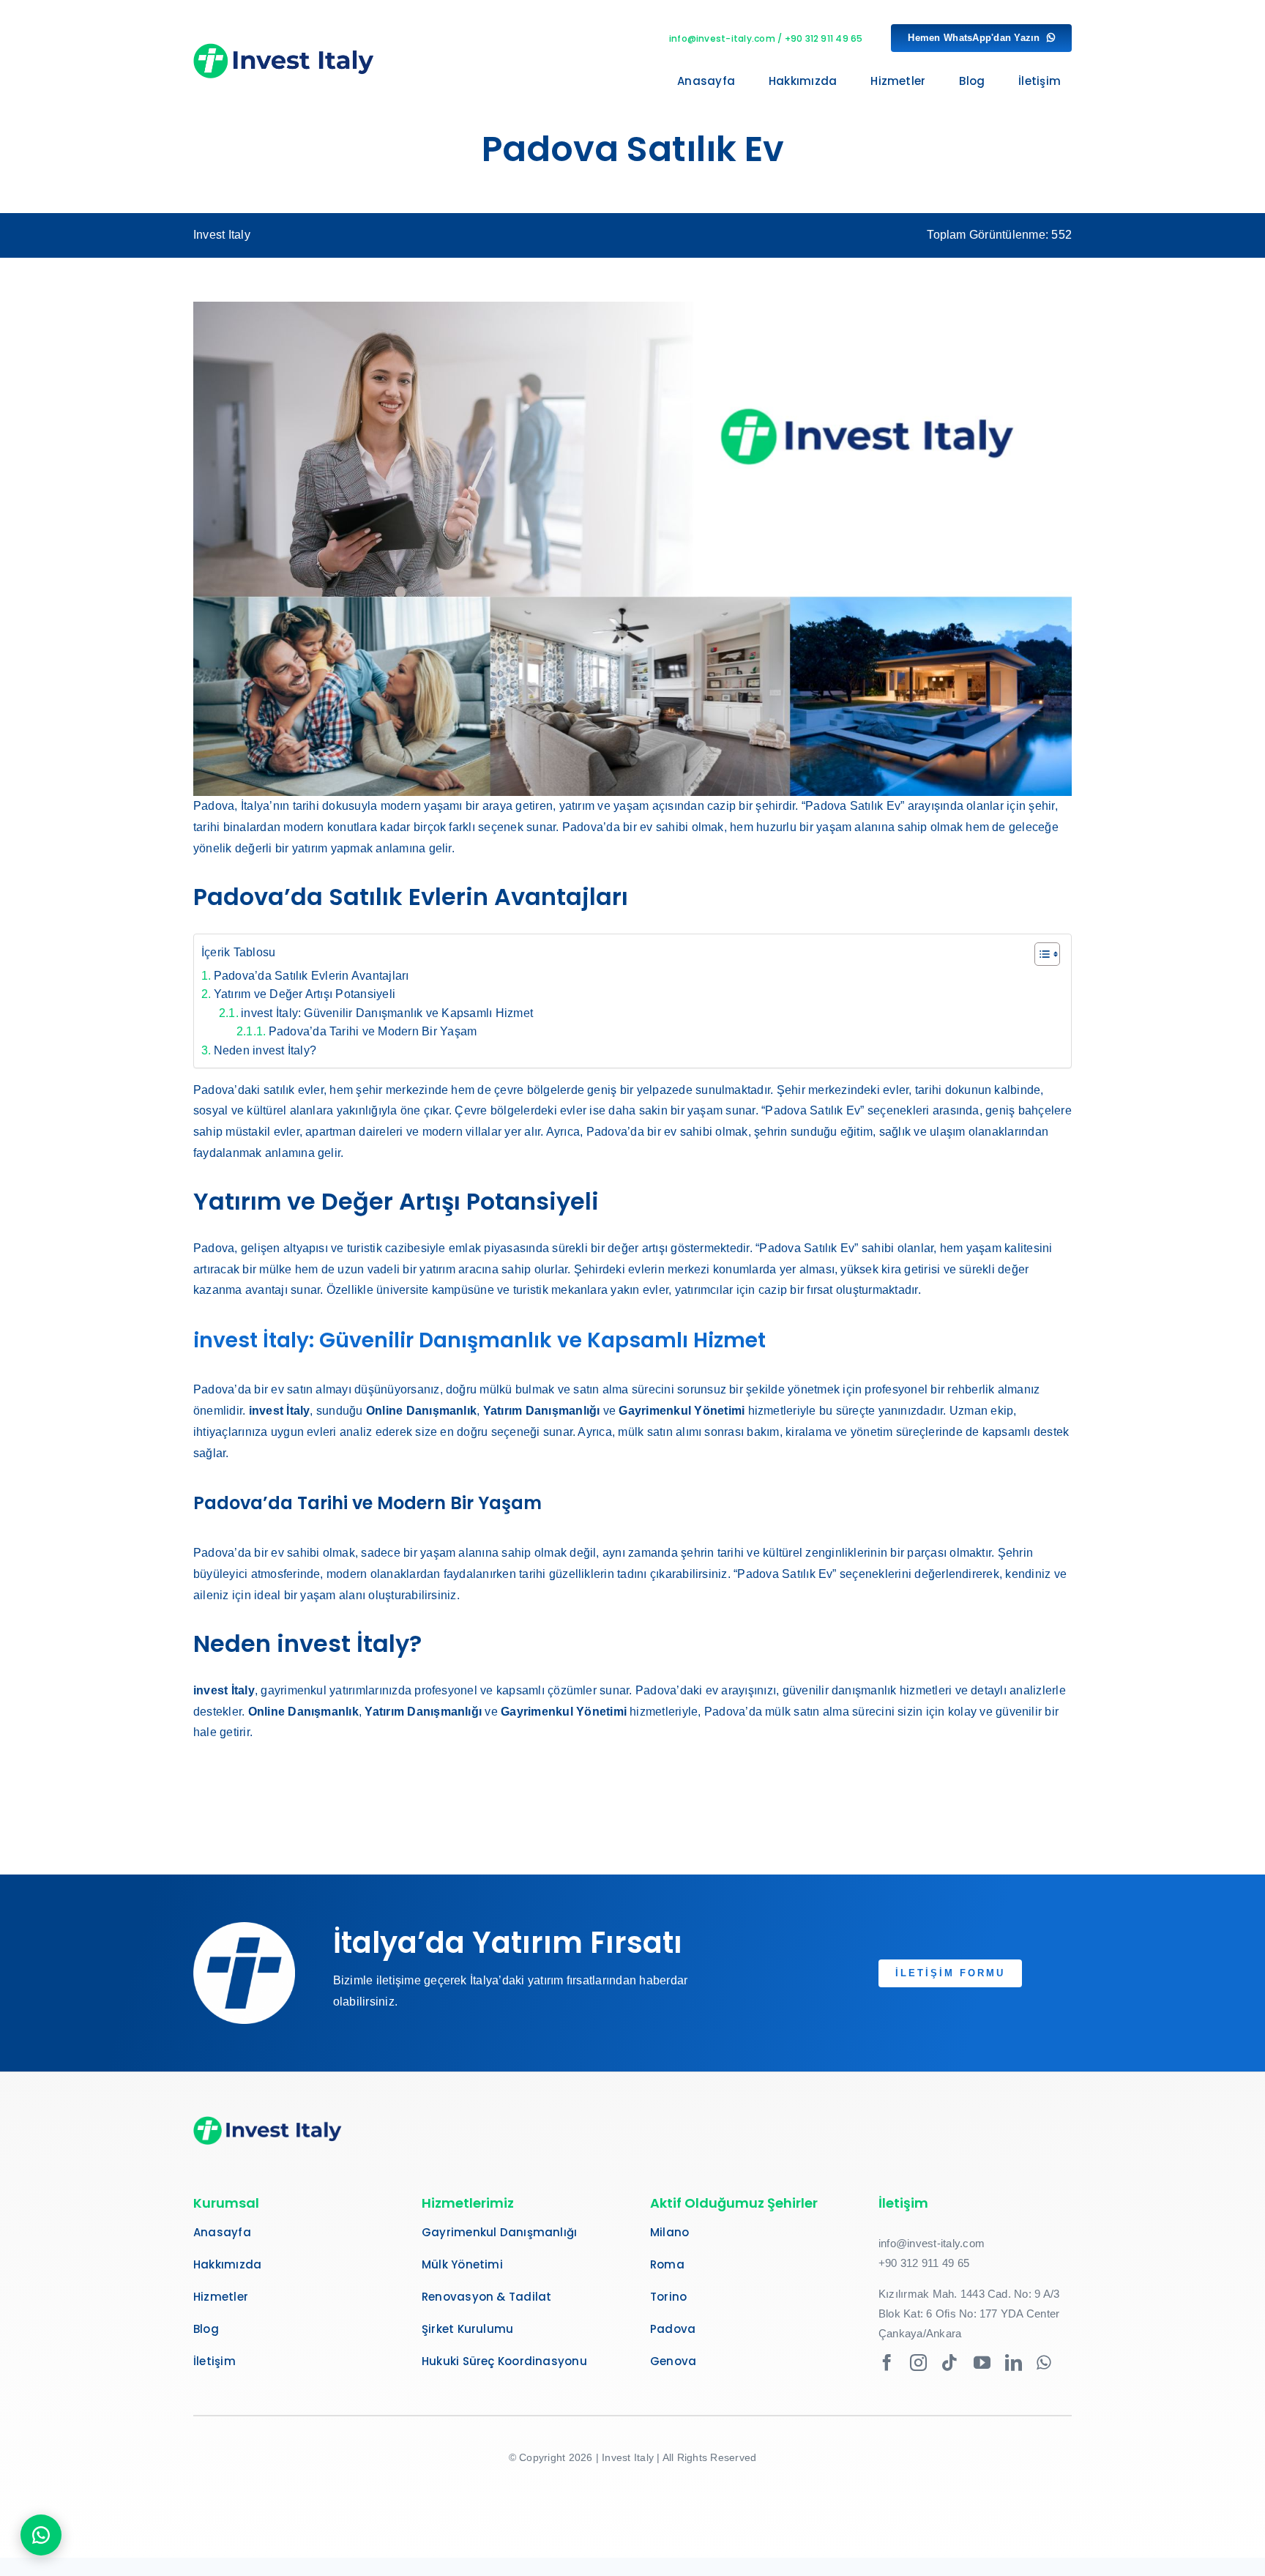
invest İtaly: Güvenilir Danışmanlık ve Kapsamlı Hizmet (387, 1013)
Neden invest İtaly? (265, 1050)
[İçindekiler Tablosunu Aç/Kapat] (1040, 954)
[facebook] (887, 2363)
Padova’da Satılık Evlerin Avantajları (311, 976)
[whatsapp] (1044, 2363)
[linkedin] (1014, 2363)
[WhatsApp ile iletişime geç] (41, 2535)
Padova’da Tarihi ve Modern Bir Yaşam (373, 1031)
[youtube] (982, 2363)
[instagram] (918, 2363)
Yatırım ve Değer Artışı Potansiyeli (305, 994)
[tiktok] (950, 2363)
